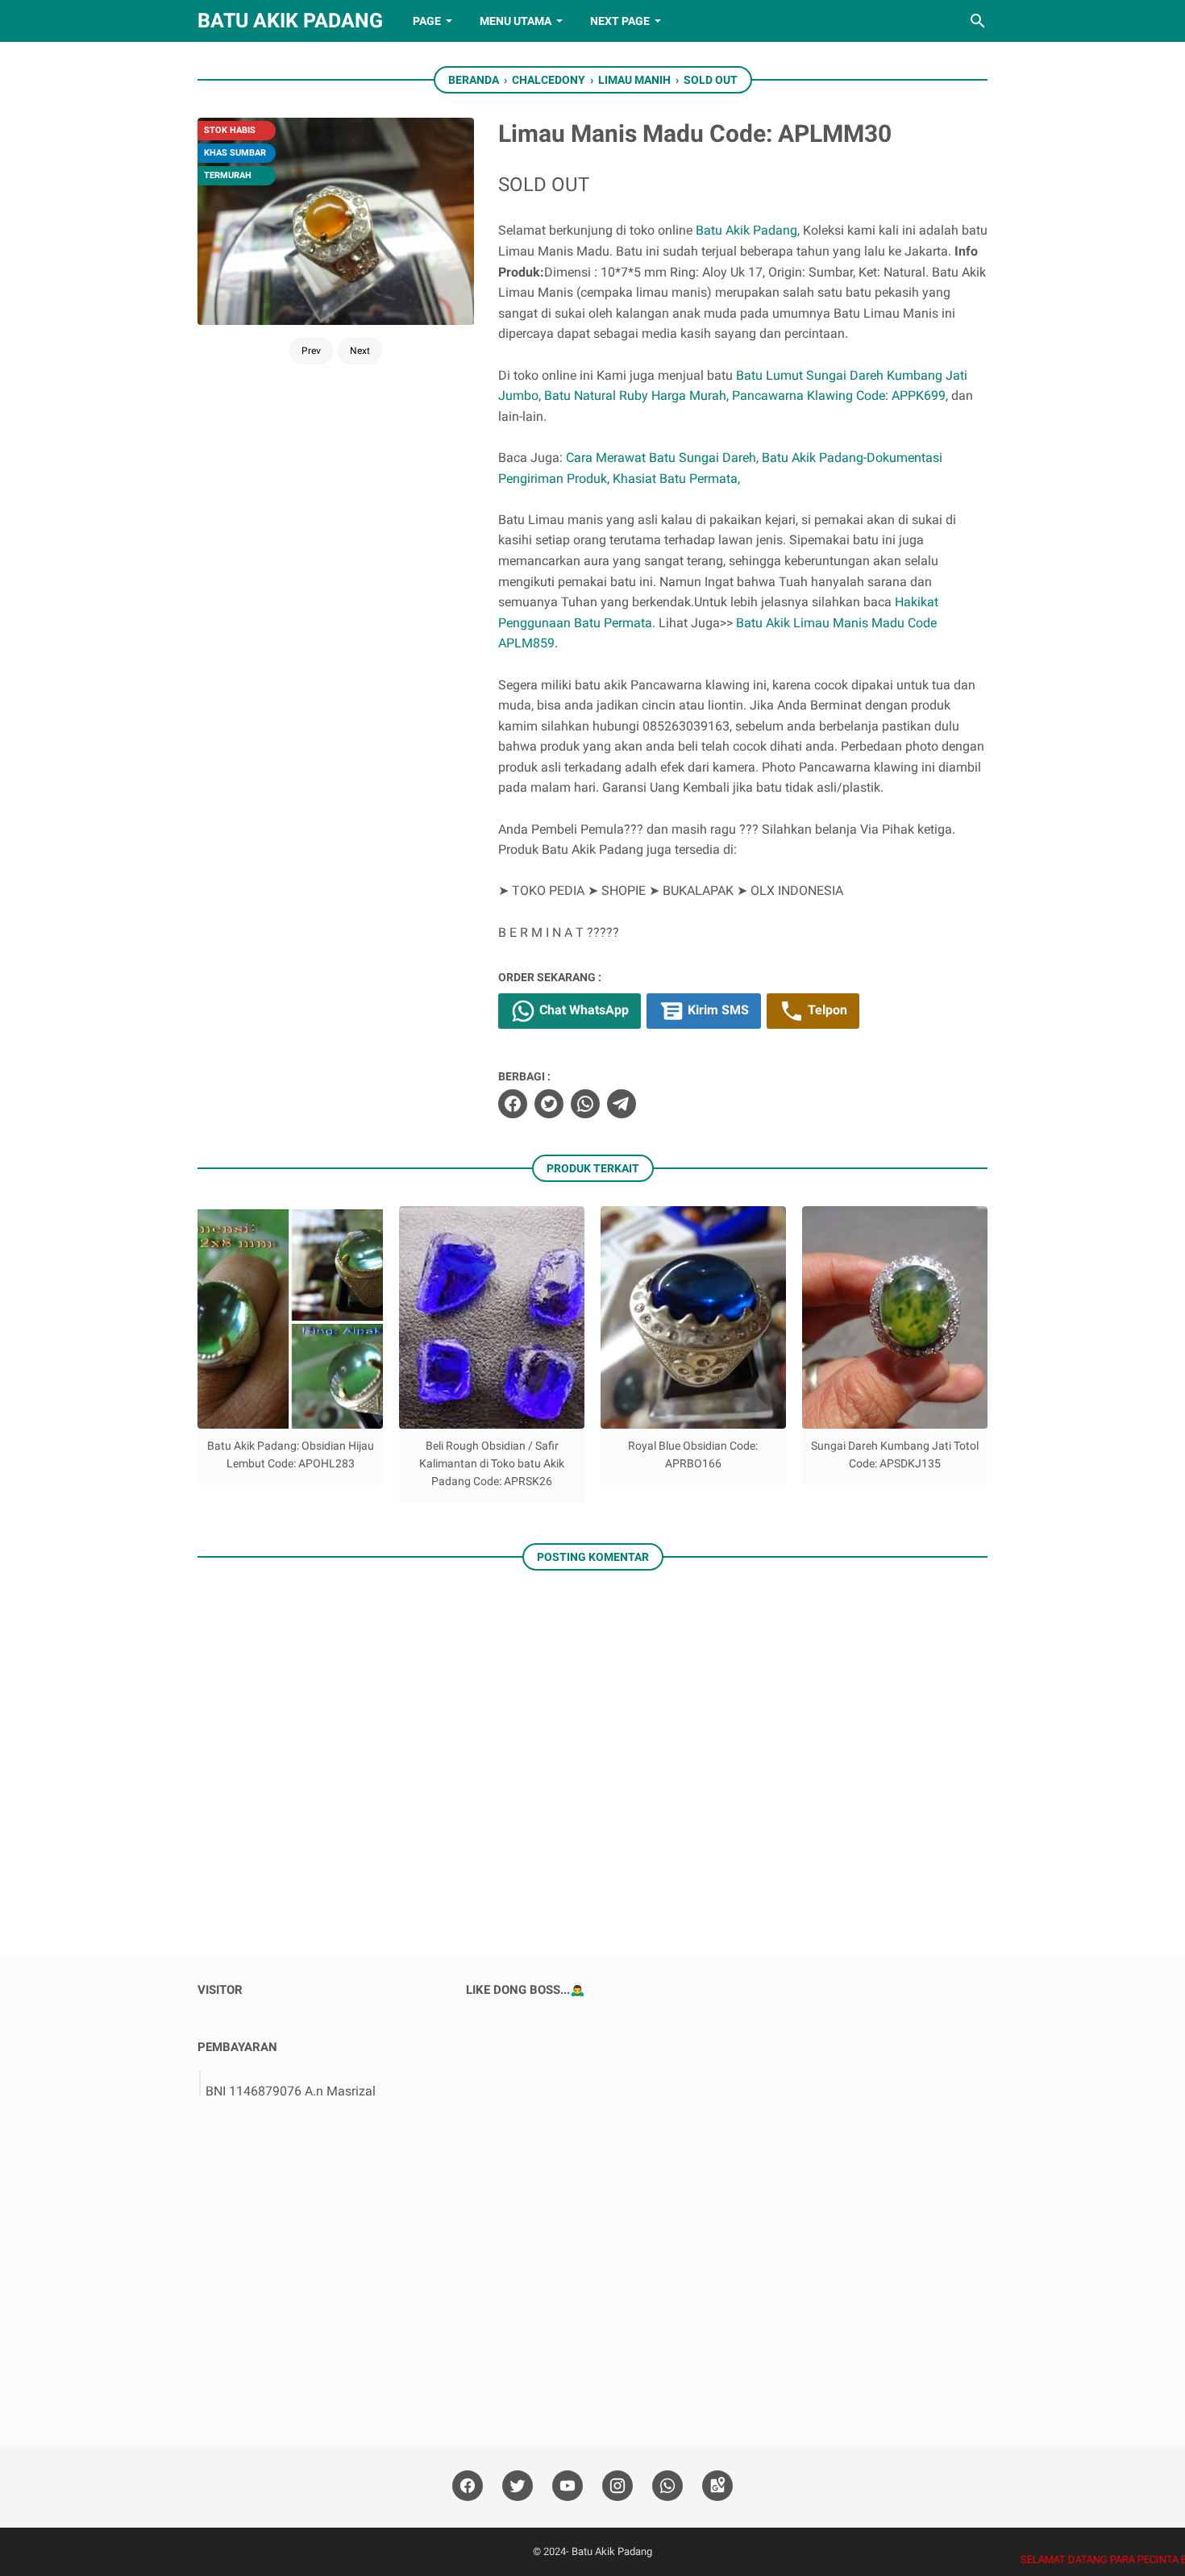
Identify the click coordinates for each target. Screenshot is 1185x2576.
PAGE (427, 21)
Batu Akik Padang (290, 21)
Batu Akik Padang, (748, 230)
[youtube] (568, 2486)
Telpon (826, 1010)
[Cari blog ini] (978, 21)
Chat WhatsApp (582, 1010)
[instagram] (617, 2486)
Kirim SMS (717, 1010)
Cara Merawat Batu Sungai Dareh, (662, 458)
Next (360, 351)
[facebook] (513, 1104)
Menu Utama (516, 21)
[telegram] (622, 1104)
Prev (311, 351)
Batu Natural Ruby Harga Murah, (636, 395)
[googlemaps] (717, 2486)
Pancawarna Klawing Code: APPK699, (840, 395)
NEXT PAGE (620, 21)
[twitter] (549, 1104)
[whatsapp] (585, 1104)
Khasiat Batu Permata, (676, 479)
